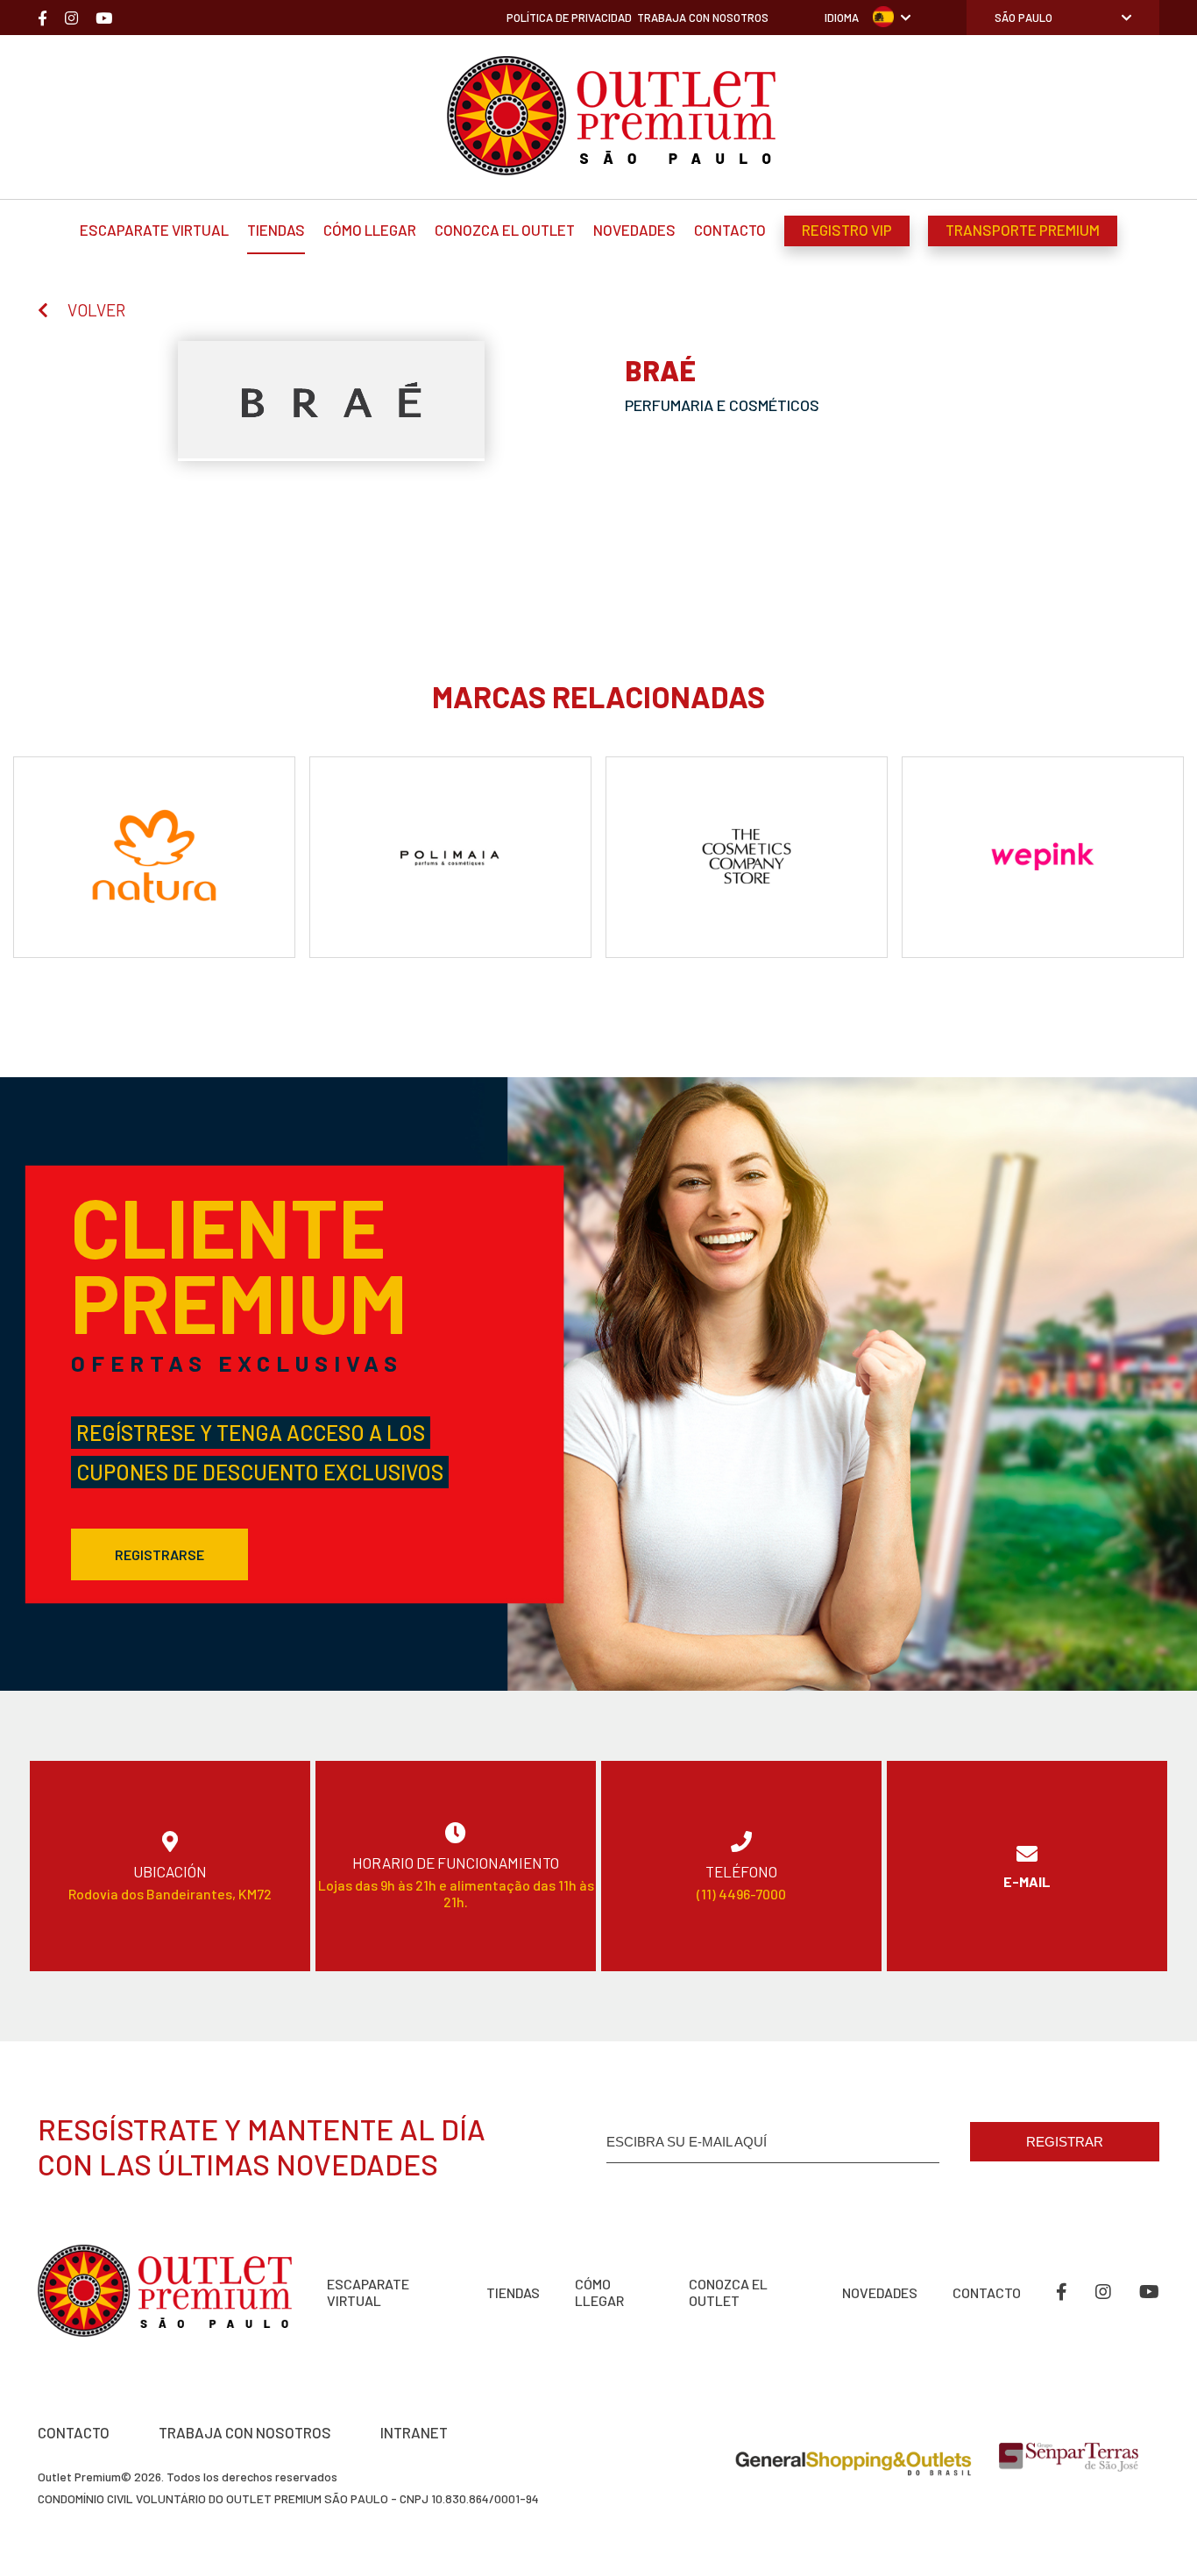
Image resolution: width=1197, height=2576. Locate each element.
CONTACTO (74, 2432)
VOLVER (96, 310)
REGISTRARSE (159, 1554)
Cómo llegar (370, 230)
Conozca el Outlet (505, 230)
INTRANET (414, 2432)
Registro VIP (847, 230)
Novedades (634, 230)
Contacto (730, 230)
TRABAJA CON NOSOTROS (245, 2432)
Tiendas (276, 230)
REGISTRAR (1065, 2142)
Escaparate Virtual (154, 230)
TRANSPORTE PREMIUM (1023, 230)
